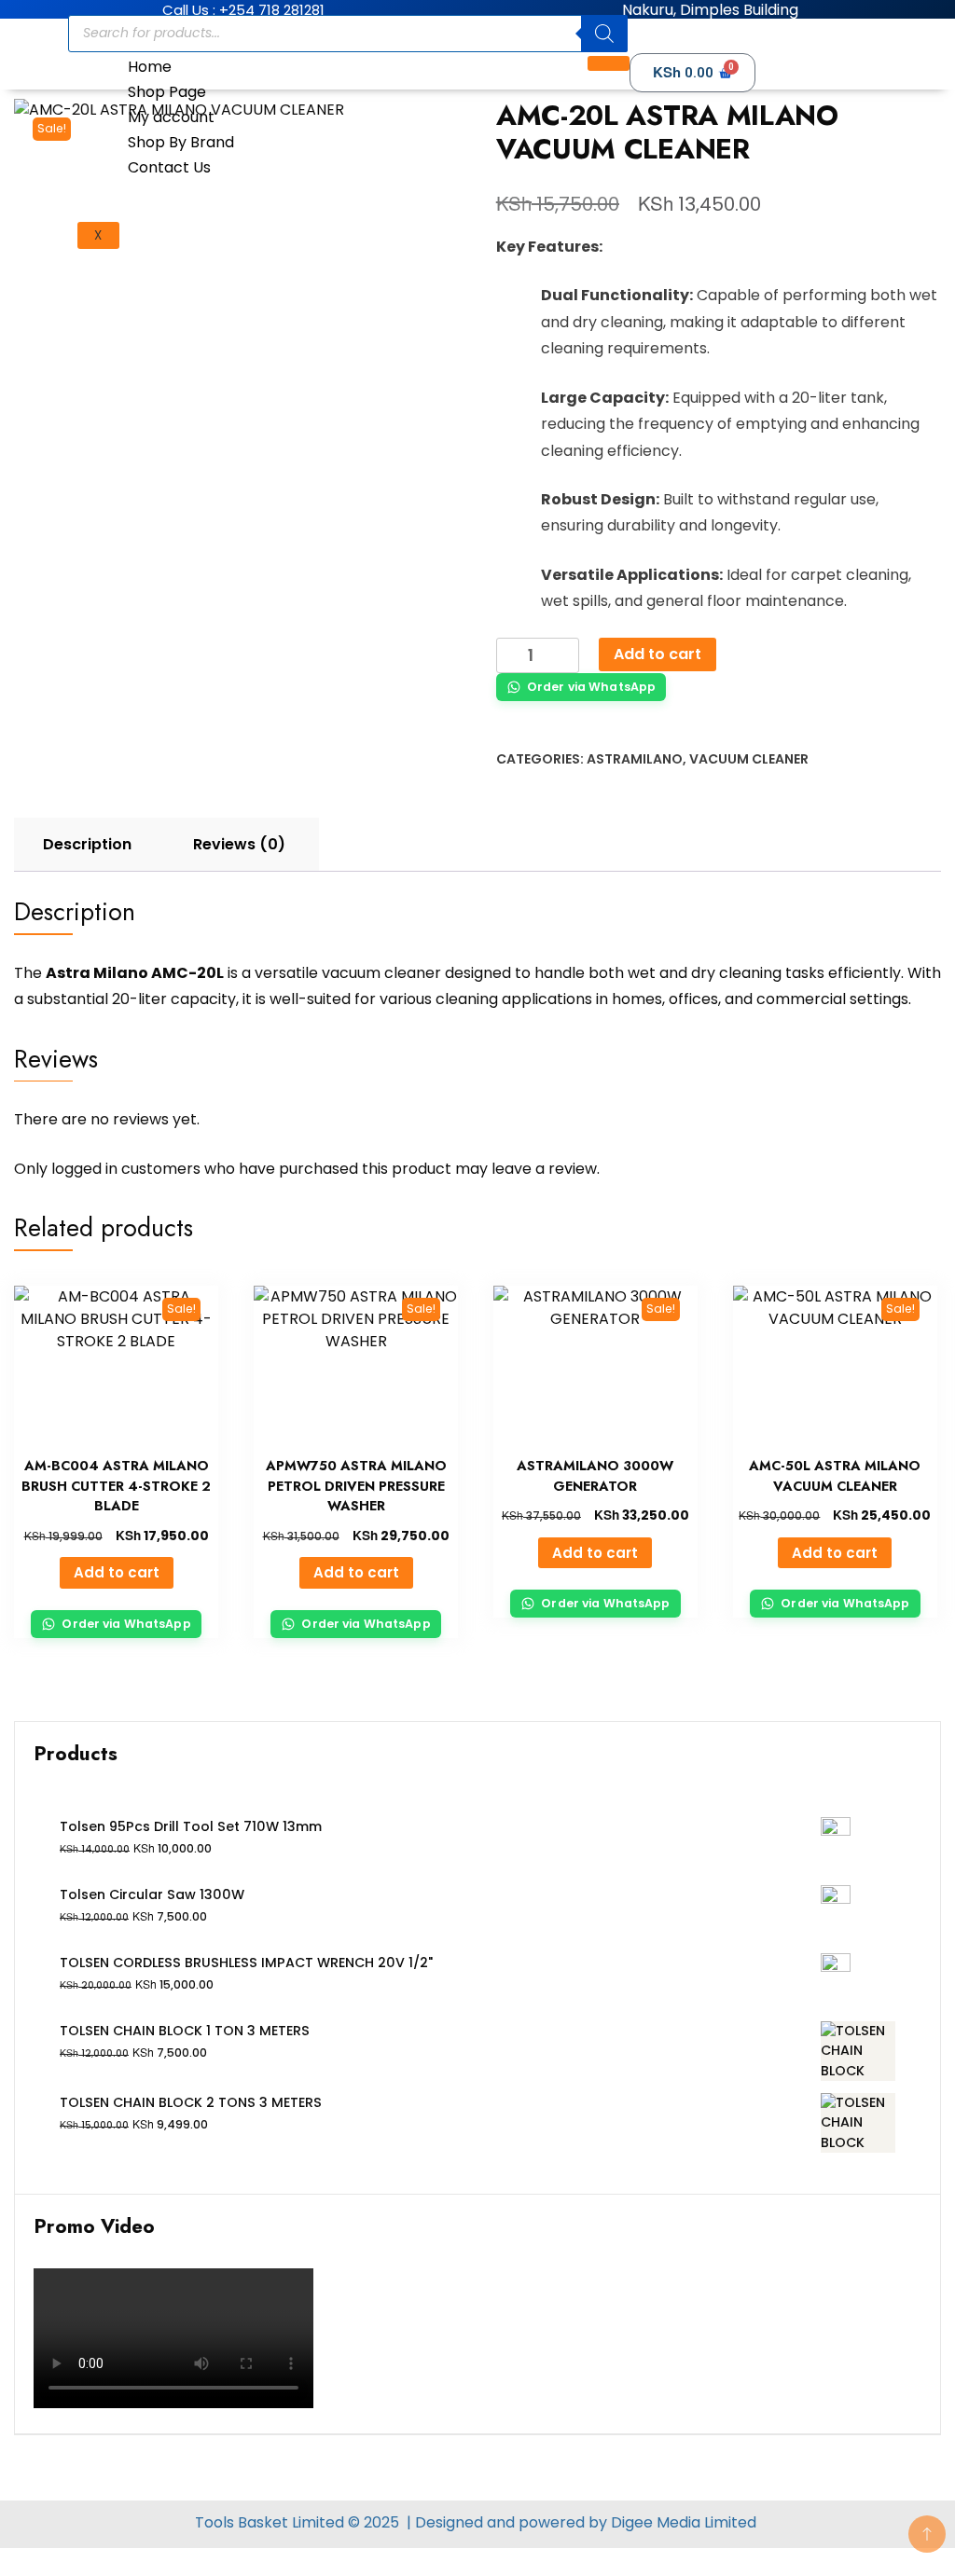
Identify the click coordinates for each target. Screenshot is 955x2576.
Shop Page (167, 92)
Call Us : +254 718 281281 (243, 10)
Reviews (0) (239, 844)
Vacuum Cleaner (749, 759)
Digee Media (656, 2522)
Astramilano (635, 759)
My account (171, 117)
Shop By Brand (181, 142)
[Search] (604, 34)
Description (87, 844)
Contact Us (169, 167)
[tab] (87, 845)
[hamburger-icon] (609, 63)
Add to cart (657, 654)
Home (150, 67)
